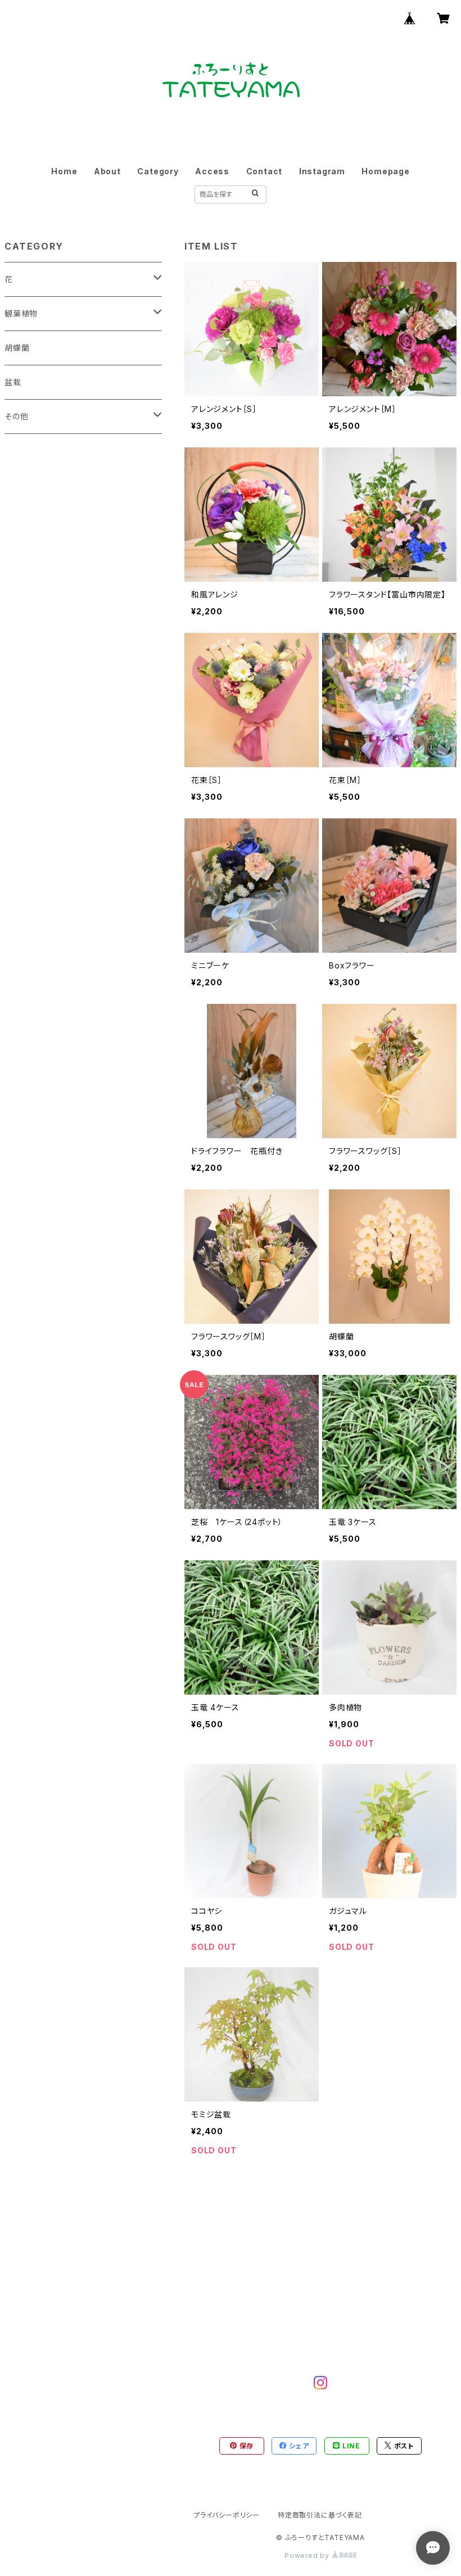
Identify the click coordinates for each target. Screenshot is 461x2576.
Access (212, 171)
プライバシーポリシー (227, 2515)
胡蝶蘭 (17, 348)
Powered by (308, 2555)
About (107, 171)
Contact (265, 171)
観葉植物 (21, 313)
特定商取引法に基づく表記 (320, 2515)
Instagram (322, 171)
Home (64, 171)
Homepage (385, 171)
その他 (16, 416)
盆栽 (13, 382)
